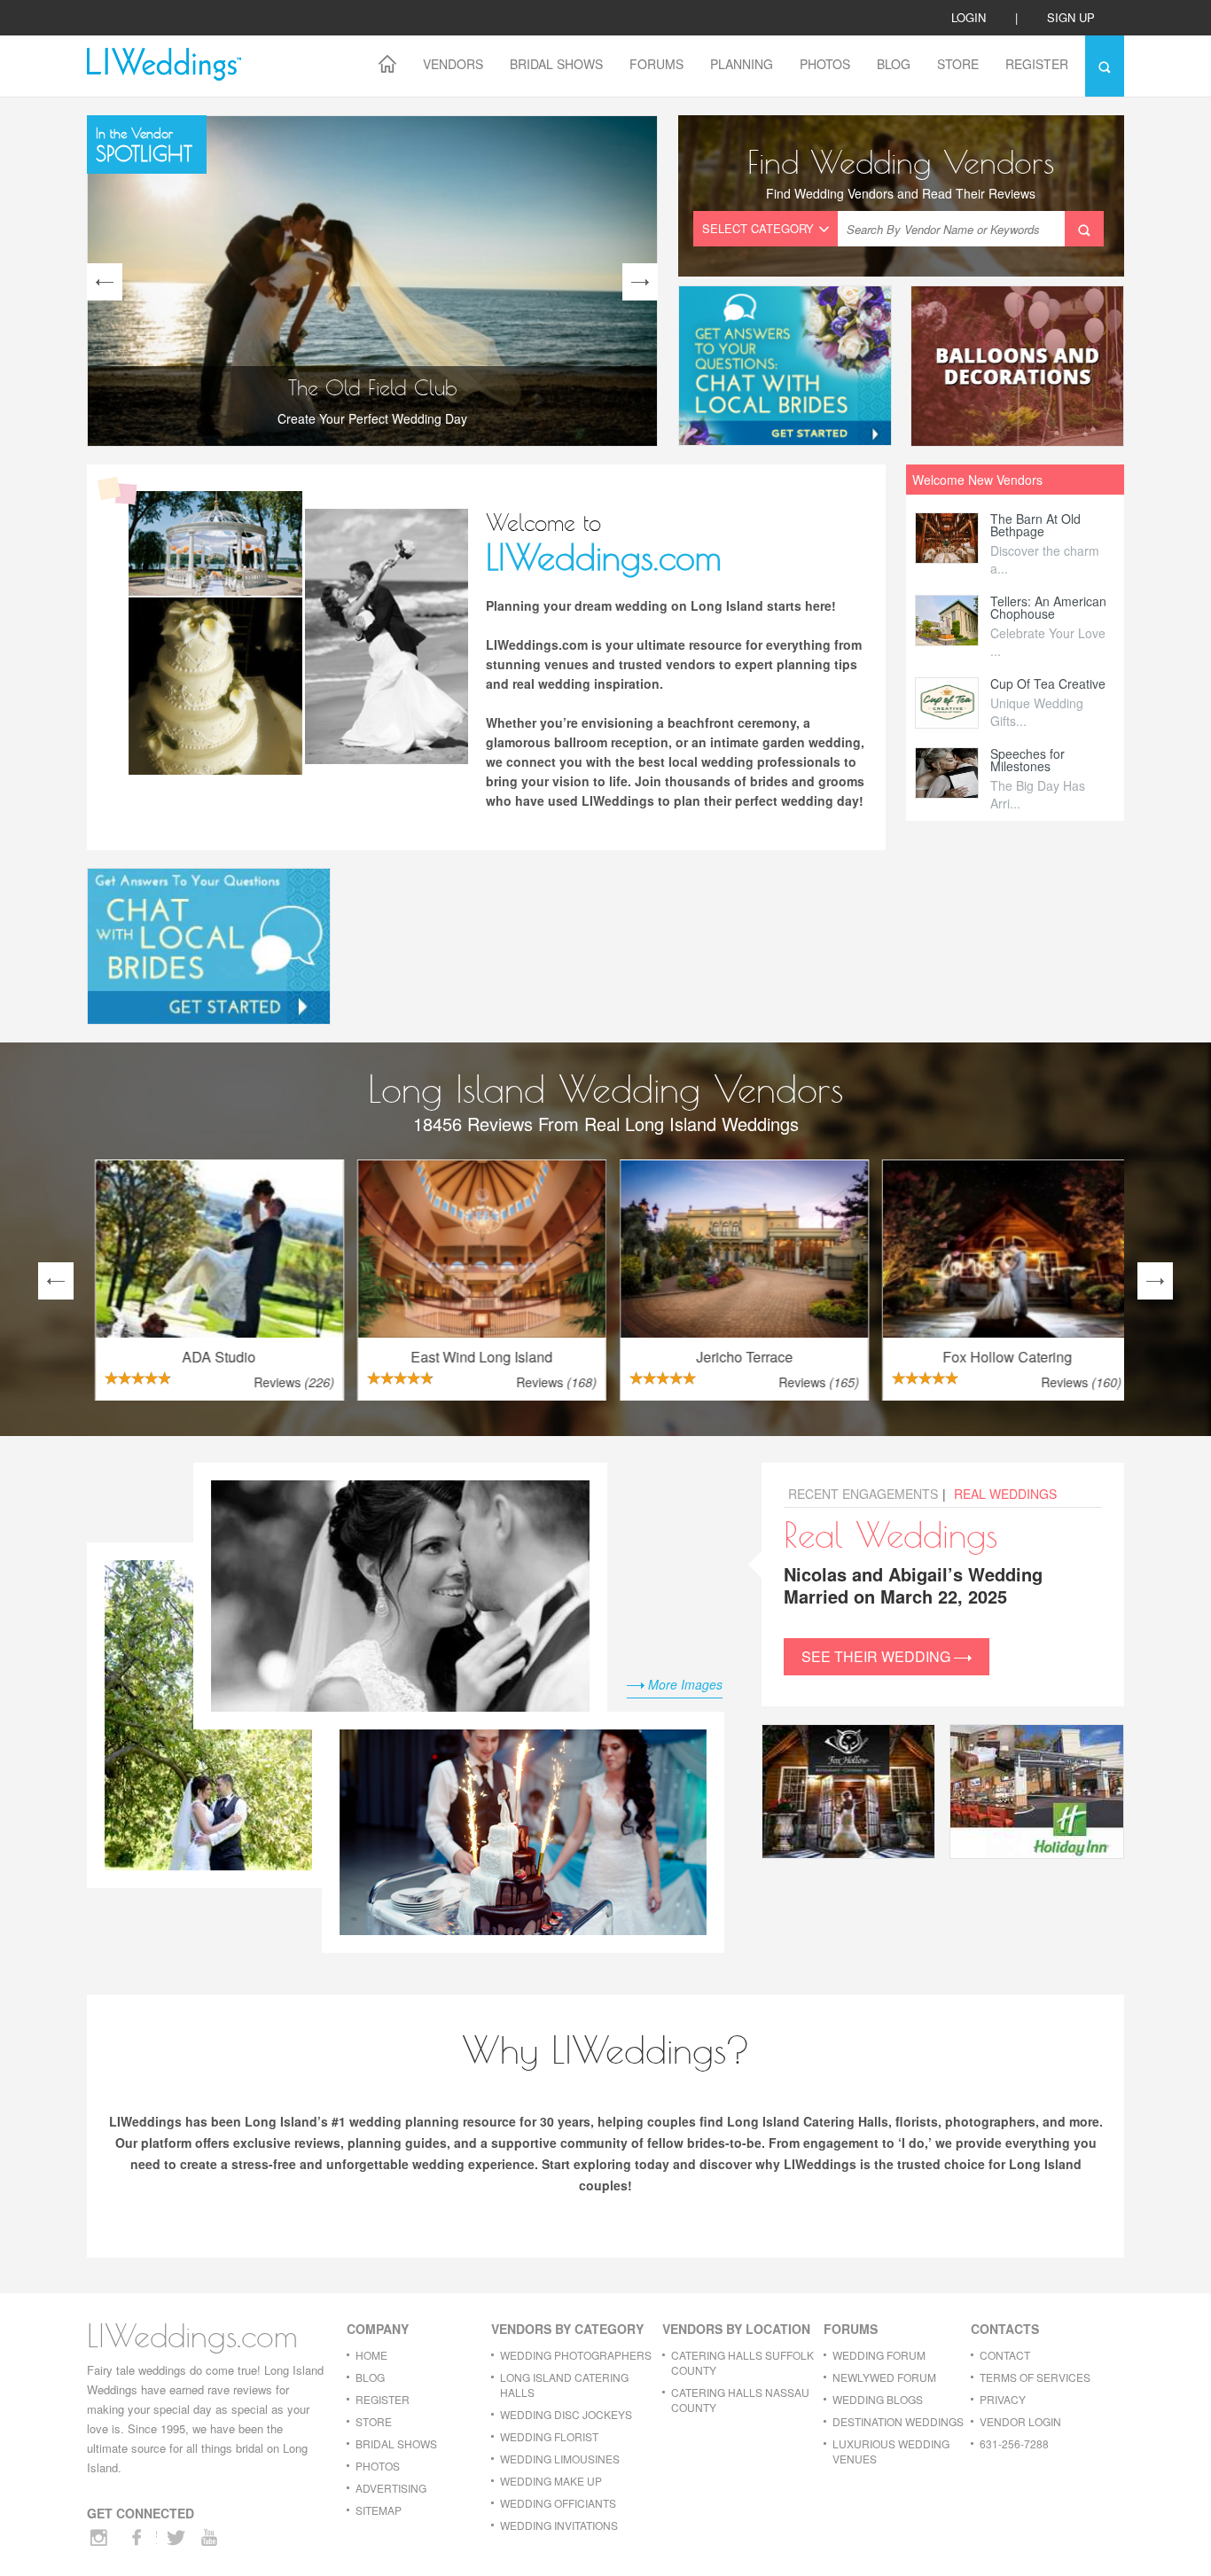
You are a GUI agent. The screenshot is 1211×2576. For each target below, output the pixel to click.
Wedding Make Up (551, 2481)
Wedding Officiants (558, 2503)
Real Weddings (1005, 1494)
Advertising (391, 2488)
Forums (656, 64)
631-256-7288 (1014, 2443)
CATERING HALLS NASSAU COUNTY (740, 2400)
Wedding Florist (549, 2436)
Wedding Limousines (560, 2459)
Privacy (1003, 2399)
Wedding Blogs (878, 2399)
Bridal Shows (556, 64)
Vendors (453, 64)
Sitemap (379, 2510)
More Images (684, 1684)
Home (371, 2355)
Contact (1005, 2355)
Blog (894, 64)
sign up (1071, 17)
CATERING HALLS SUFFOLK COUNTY (742, 2362)
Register (1037, 64)
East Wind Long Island (474, 1357)
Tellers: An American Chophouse (1048, 607)
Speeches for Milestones (1027, 760)
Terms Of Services (1035, 2377)
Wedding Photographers (576, 2355)
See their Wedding (878, 1656)
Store (958, 64)
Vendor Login (1020, 2421)
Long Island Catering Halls (564, 2385)
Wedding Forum (879, 2355)
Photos (825, 64)
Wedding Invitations (559, 2525)
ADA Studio (211, 1357)
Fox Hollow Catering (999, 1357)
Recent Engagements (863, 1494)
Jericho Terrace (737, 1357)
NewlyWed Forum (884, 2377)
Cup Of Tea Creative (1048, 683)
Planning (742, 64)
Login (969, 17)
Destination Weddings (898, 2421)
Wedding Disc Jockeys (566, 2414)
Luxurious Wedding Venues (891, 2451)
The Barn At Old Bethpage (1035, 525)
